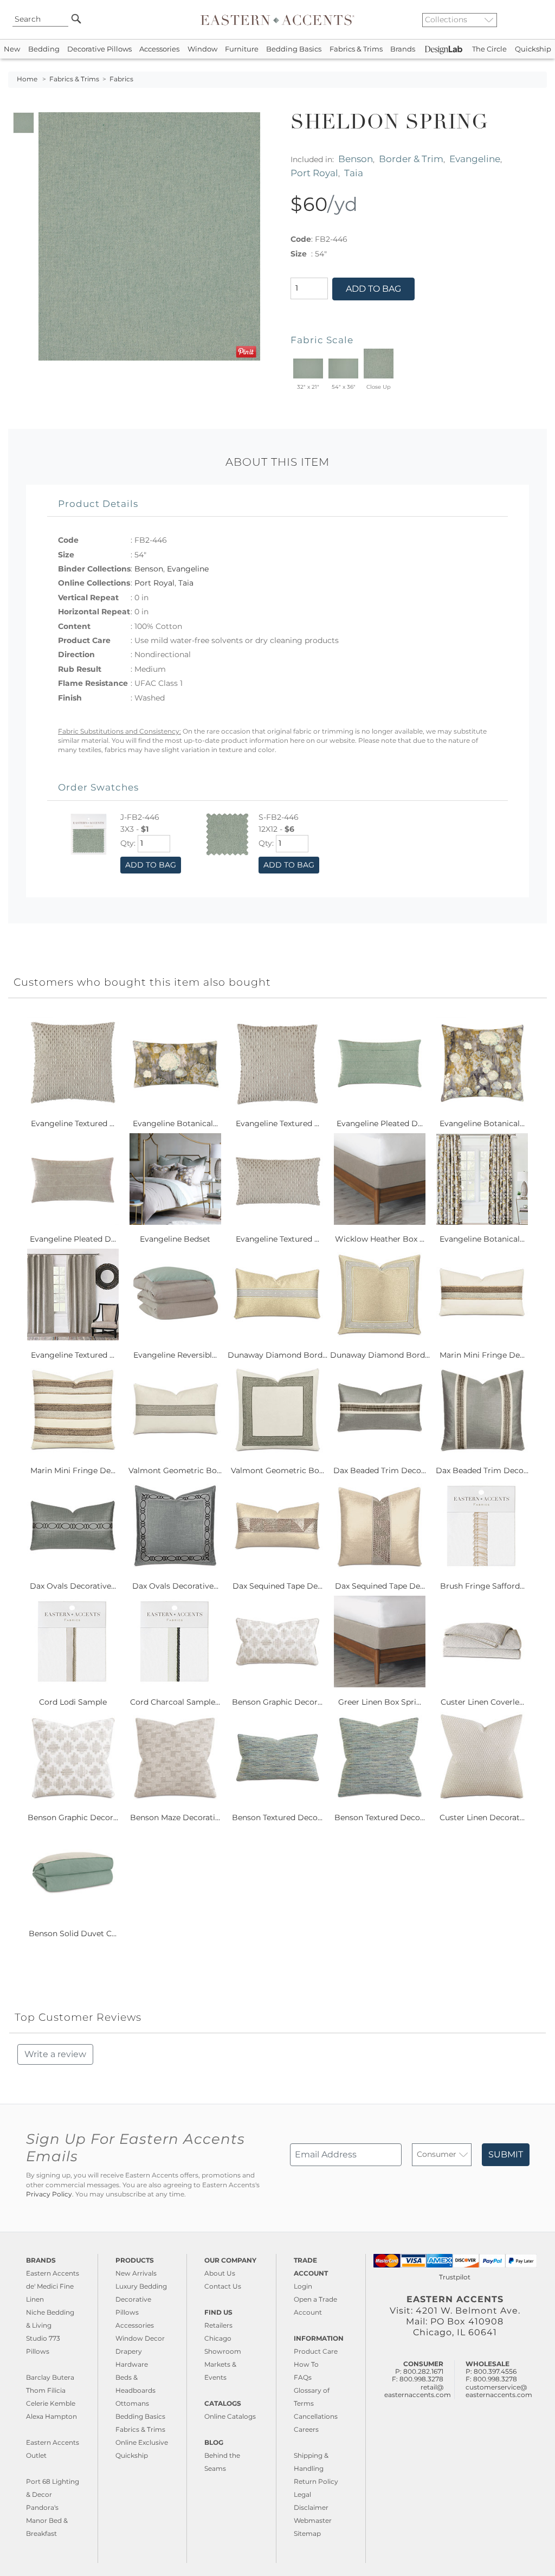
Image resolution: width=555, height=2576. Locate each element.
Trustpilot (455, 2277)
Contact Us (223, 2286)
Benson (356, 159)
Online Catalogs (230, 2416)
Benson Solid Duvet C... (73, 1933)
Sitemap (307, 2533)
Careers (306, 2429)
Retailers (218, 2325)
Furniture (242, 49)
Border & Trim (411, 159)
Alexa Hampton (51, 2416)
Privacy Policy (49, 2194)
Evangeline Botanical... (175, 1123)
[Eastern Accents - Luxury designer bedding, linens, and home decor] (277, 20)
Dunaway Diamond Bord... (277, 1355)
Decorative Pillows (99, 49)
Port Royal (314, 173)
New (12, 49)
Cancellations (316, 2416)
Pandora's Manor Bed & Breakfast (47, 2520)
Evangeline (475, 159)
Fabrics (121, 79)
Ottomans (132, 2403)
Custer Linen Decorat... (482, 1817)
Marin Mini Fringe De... (482, 1355)
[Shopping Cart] (539, 20)
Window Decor (140, 2338)
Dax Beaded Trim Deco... (380, 1470)
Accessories (159, 49)
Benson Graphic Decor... (277, 1702)
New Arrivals (136, 2273)
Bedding (44, 49)
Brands (403, 49)
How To (306, 2364)
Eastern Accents (53, 2273)
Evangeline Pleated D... (380, 1123)
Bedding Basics (294, 49)
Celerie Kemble (51, 2403)
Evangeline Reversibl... (175, 1355)
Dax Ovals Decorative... (73, 1586)
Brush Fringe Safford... (482, 1586)
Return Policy (316, 2481)
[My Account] (531, 20)
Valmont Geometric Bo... (175, 1470)
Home (27, 79)
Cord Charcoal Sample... (175, 1702)
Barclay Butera (50, 2377)
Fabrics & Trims (356, 49)
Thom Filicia (46, 2390)
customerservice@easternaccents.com (499, 2391)
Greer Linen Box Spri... (380, 1702)
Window (202, 49)
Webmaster (313, 2520)
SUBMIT (506, 2154)
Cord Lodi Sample (73, 1702)
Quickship (533, 49)
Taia (354, 173)
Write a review (55, 2054)
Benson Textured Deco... (277, 1817)
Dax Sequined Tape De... (277, 1586)
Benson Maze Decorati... (175, 1817)
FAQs (303, 2377)
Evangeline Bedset (175, 1239)
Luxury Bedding (141, 2286)
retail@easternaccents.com (418, 2391)
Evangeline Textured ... (73, 1123)
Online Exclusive (142, 2442)
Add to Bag (373, 289)
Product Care (316, 2351)
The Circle (489, 49)
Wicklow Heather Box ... (380, 1239)
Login (303, 2286)
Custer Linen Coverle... (482, 1702)
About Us (220, 2273)
